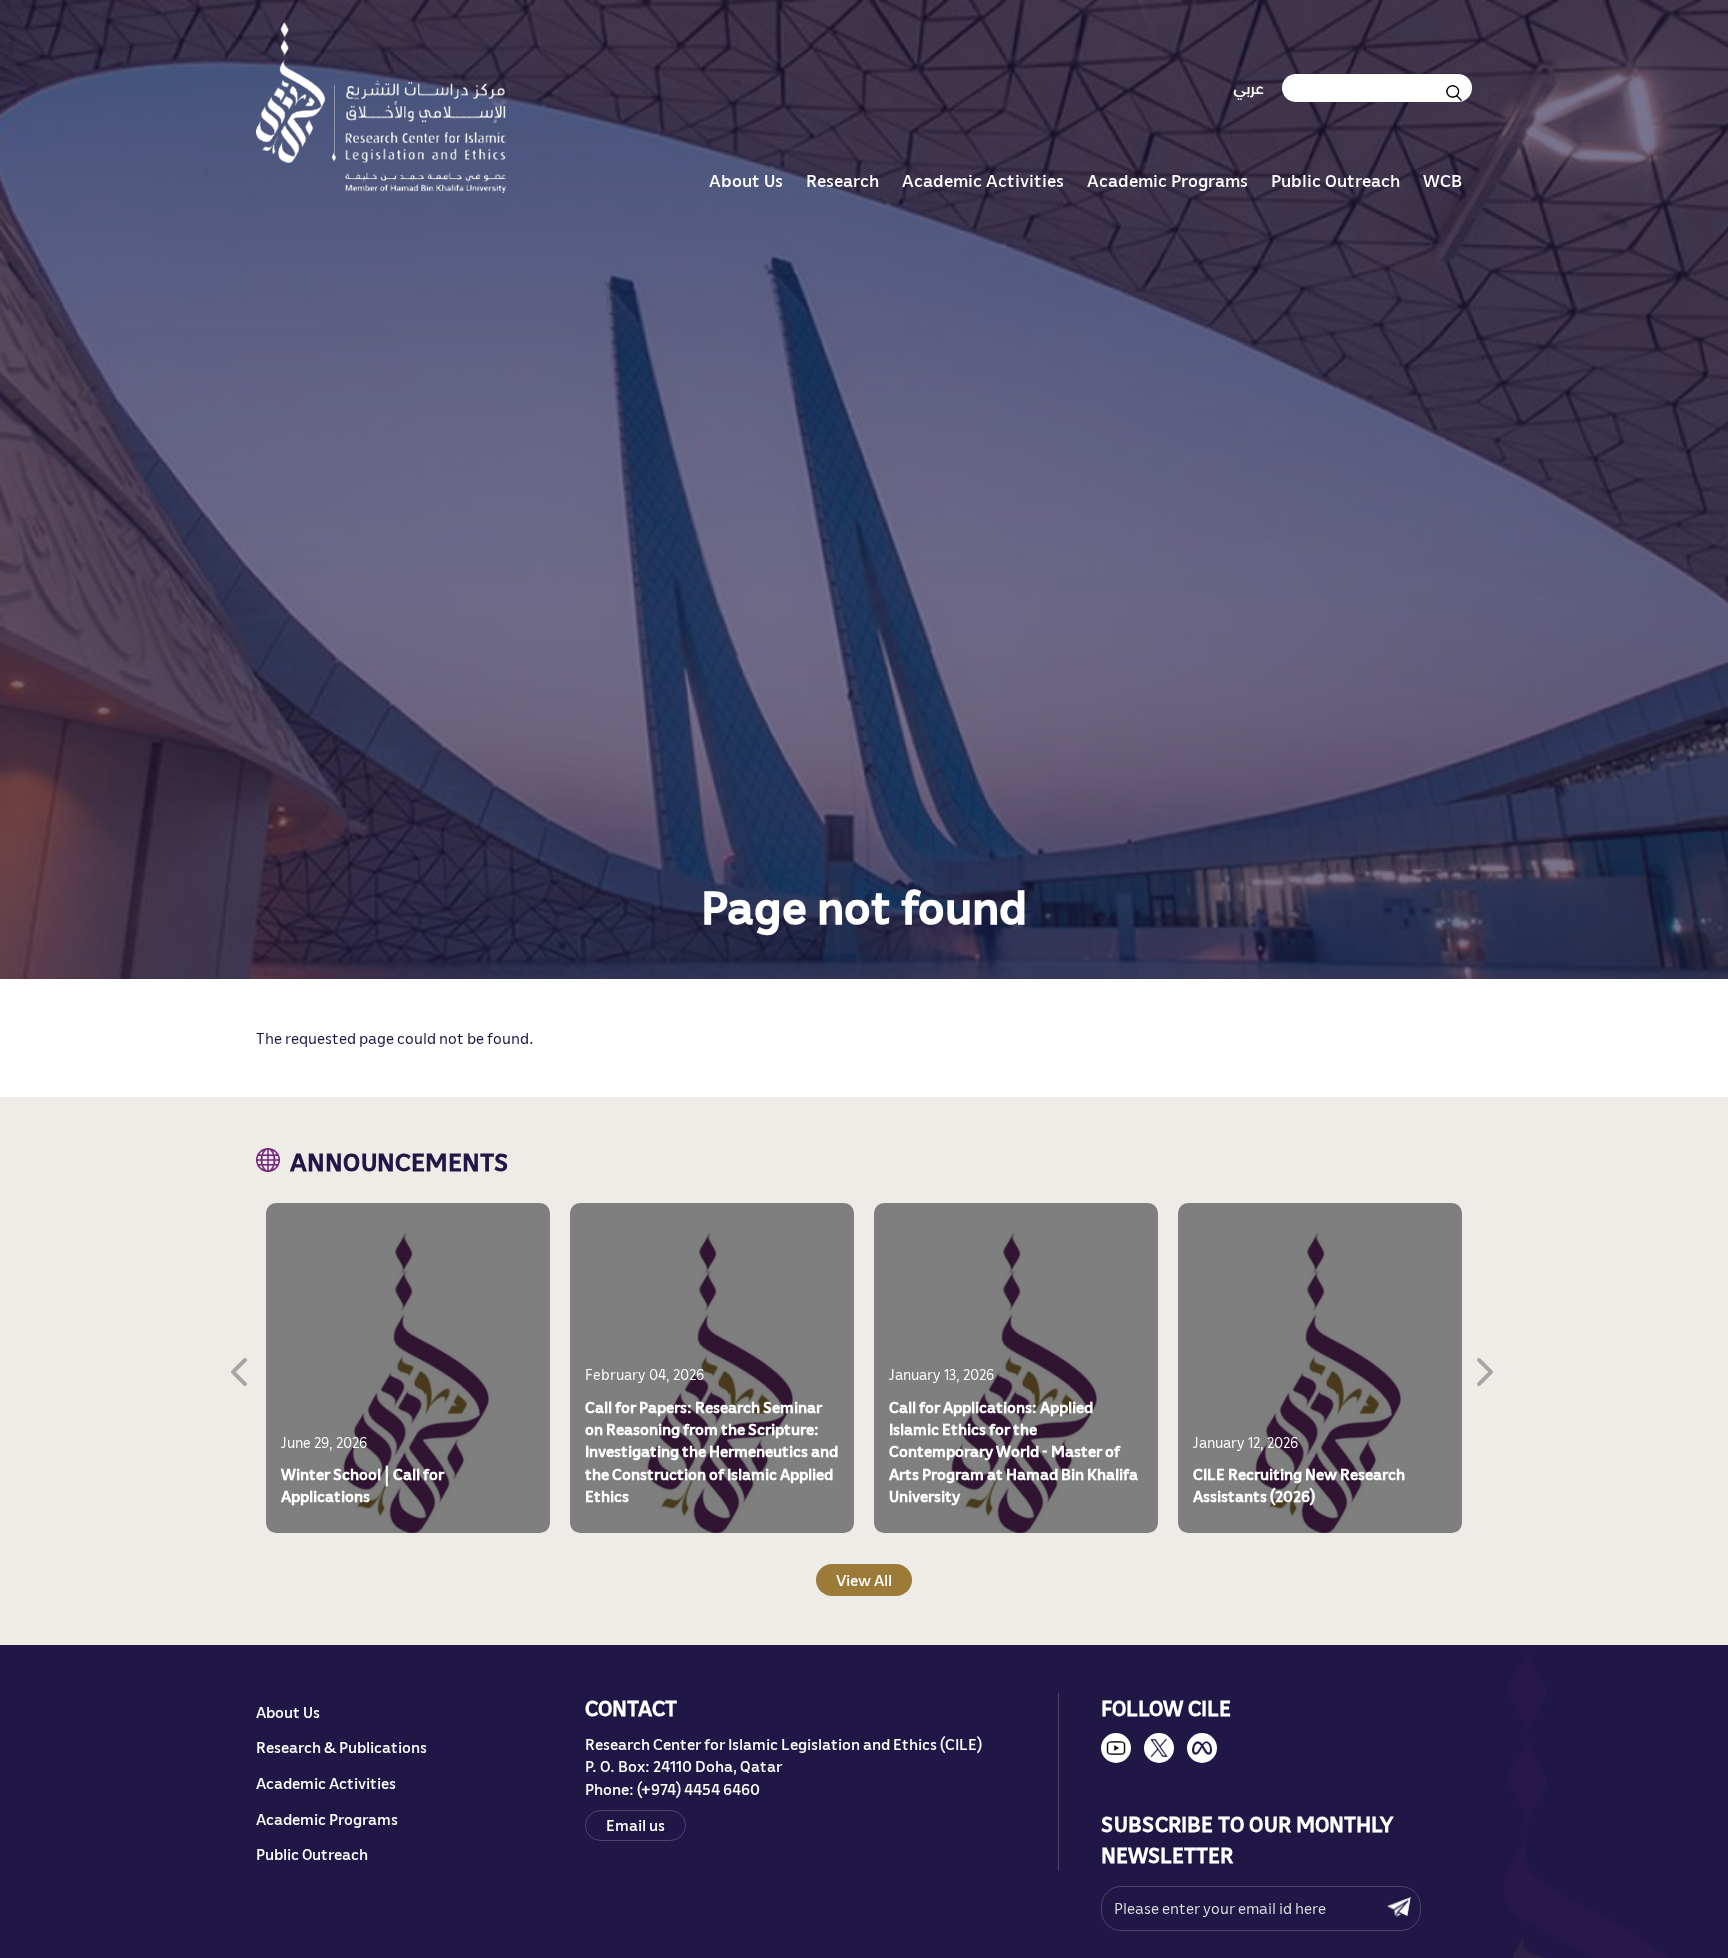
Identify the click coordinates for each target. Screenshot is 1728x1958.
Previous (241, 1368)
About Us (746, 180)
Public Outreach (1335, 180)
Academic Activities (983, 180)
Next (1487, 1368)
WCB (1442, 180)
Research (842, 180)
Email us (635, 1826)
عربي (1248, 88)
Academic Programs (1167, 180)
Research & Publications (341, 1747)
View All (864, 1581)
